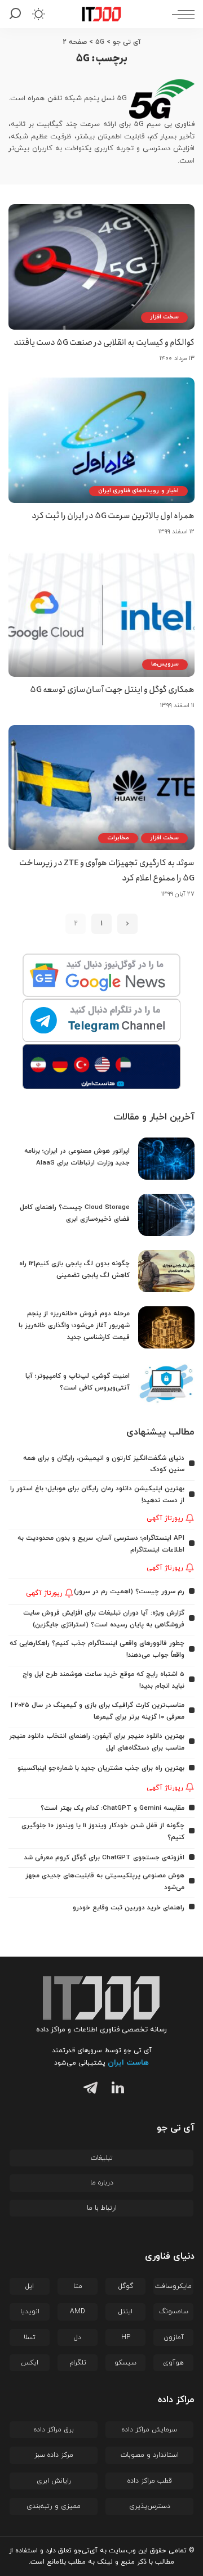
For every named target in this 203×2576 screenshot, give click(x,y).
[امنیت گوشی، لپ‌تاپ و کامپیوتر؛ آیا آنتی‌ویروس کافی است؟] (166, 1384)
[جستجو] (17, 14)
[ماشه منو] (180, 14)
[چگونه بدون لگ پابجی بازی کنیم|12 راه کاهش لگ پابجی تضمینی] (166, 1271)
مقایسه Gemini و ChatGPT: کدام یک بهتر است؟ (112, 1808)
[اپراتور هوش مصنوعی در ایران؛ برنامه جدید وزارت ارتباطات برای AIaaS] (166, 1159)
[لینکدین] (115, 2090)
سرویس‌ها (165, 664)
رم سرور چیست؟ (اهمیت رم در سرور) (129, 1592)
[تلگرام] (88, 2090)
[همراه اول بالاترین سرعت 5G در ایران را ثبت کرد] (101, 440)
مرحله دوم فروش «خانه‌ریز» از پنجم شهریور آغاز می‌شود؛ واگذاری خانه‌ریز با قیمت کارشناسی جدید (74, 1325)
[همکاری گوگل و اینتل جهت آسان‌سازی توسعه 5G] (101, 614)
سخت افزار (164, 317)
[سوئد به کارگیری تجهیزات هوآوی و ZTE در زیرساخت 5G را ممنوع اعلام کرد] (101, 788)
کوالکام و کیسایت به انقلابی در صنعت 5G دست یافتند (104, 343)
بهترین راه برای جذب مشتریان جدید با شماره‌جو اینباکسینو (101, 1768)
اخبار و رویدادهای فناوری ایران (138, 491)
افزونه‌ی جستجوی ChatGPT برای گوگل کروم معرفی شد (104, 1858)
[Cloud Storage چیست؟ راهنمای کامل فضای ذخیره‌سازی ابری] (166, 1215)
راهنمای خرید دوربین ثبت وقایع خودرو (129, 1908)
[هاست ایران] (101, 1067)
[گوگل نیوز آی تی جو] (101, 976)
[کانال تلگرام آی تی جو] (101, 1021)
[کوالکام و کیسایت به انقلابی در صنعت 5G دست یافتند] (101, 267)
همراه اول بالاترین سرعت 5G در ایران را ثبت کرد (113, 516)
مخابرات (118, 838)
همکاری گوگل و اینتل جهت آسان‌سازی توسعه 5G (112, 690)
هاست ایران (128, 2063)
